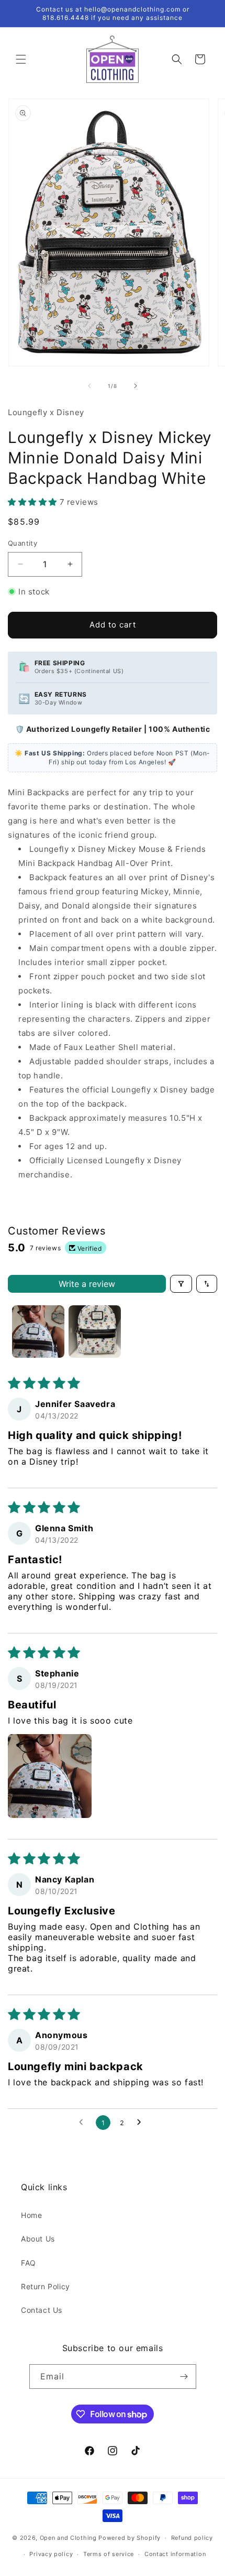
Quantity (22, 543)
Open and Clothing (68, 2538)
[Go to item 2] (95, 1332)
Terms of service (109, 2554)
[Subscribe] (184, 2377)
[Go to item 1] (38, 1332)
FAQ (29, 2263)
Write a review (87, 1284)
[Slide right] (136, 386)
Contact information (175, 2554)
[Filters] (181, 1284)
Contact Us (42, 2310)
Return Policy (46, 2286)
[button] (21, 59)
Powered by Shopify (130, 2538)
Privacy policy (51, 2554)
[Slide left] (89, 386)
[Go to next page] (142, 2123)
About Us (38, 2239)
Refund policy (192, 2538)
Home (31, 2215)
